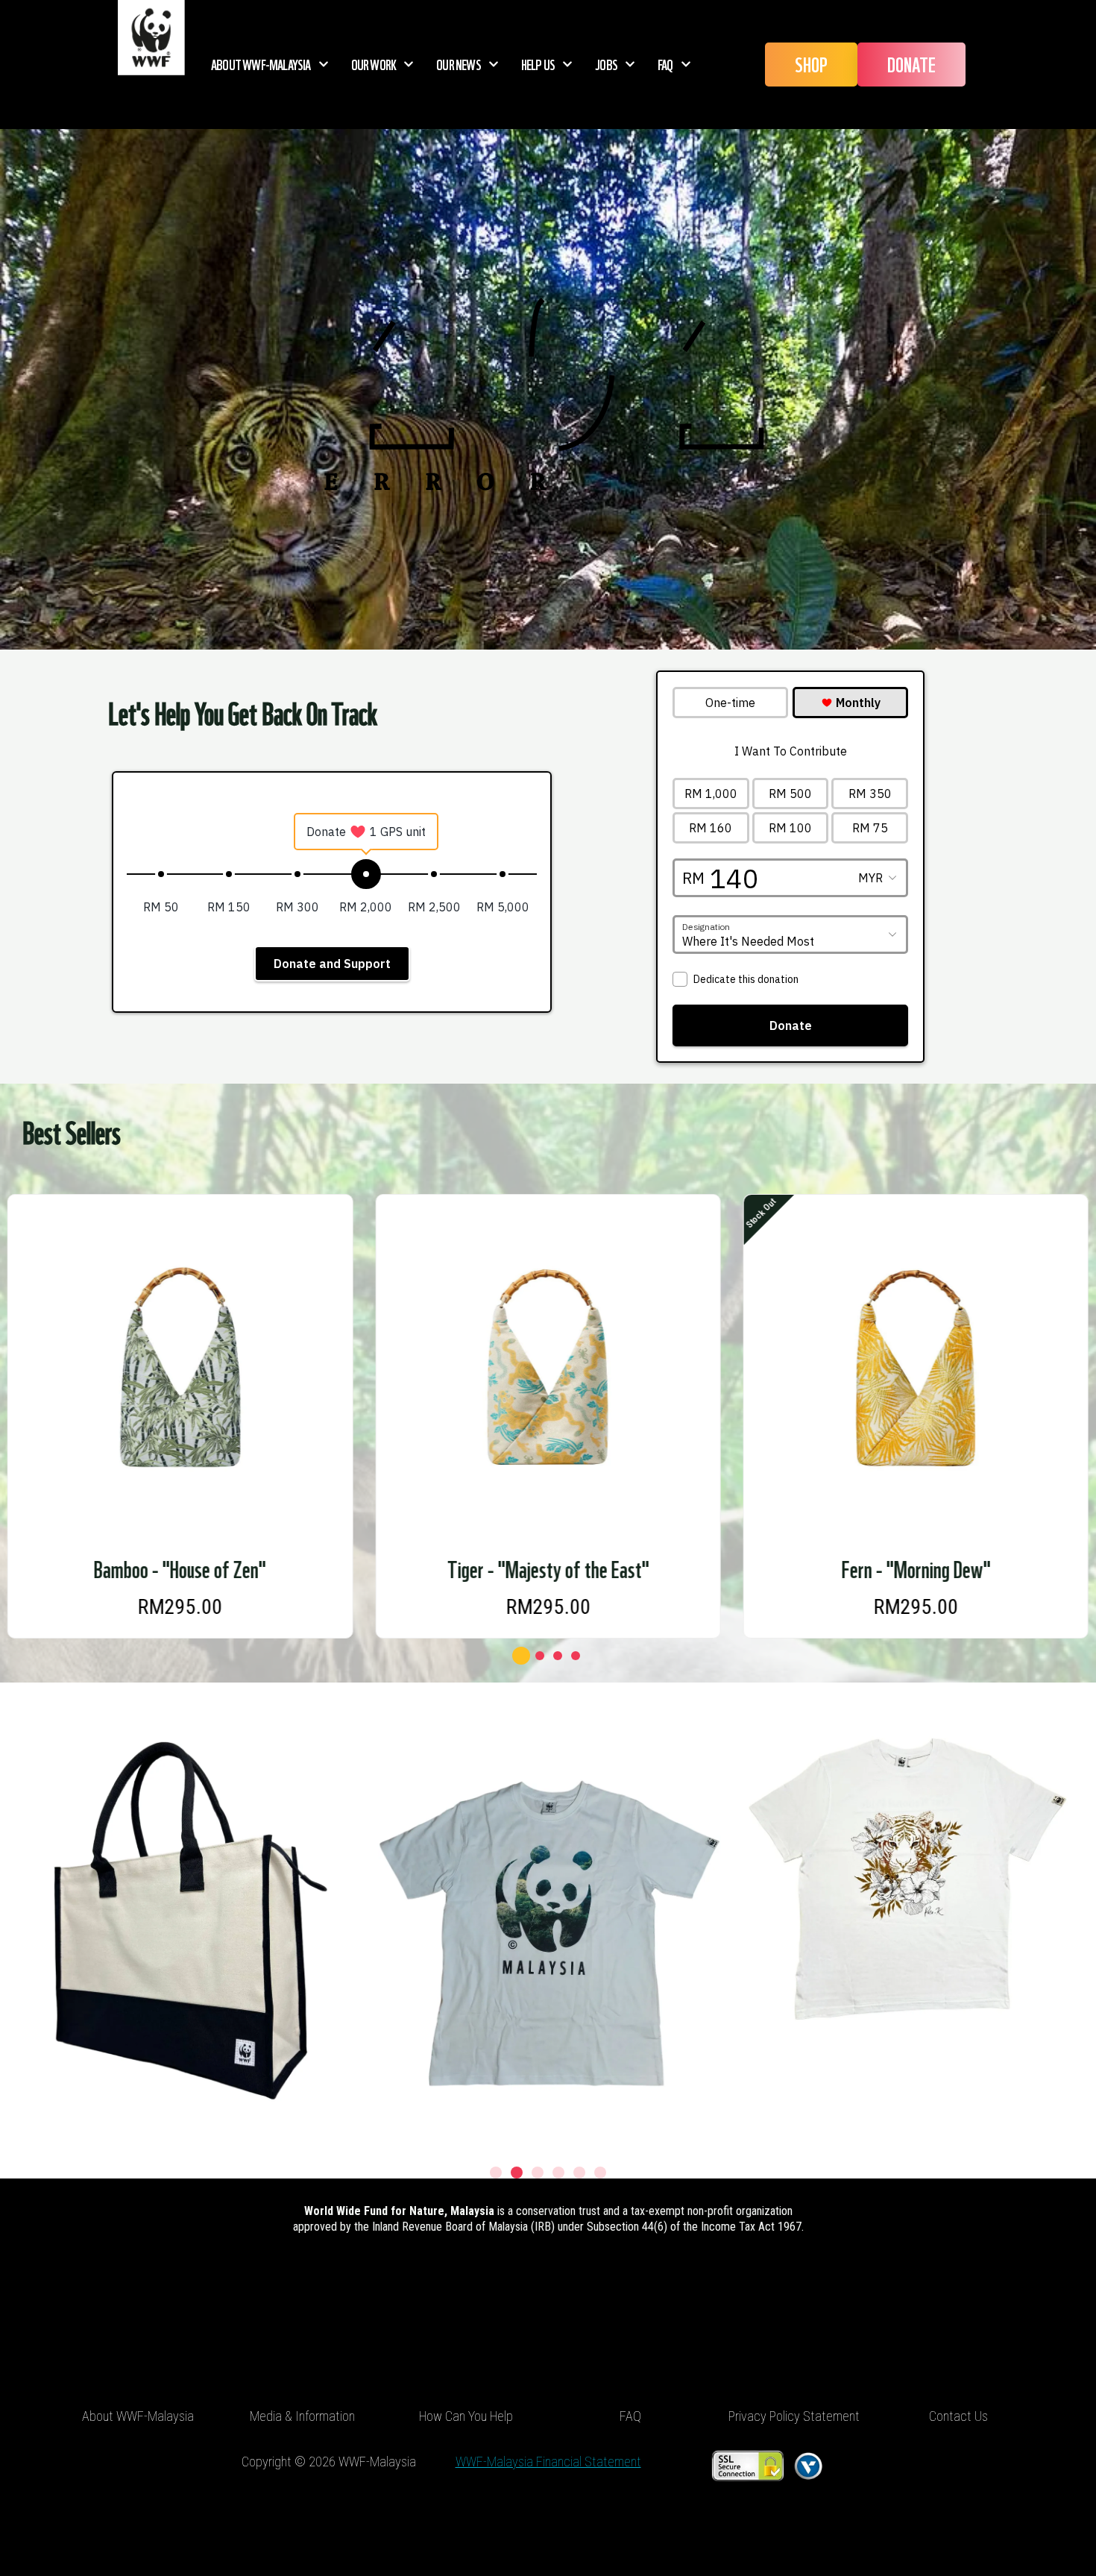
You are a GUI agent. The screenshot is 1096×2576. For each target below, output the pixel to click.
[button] (520, 1656)
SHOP (811, 64)
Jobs (606, 64)
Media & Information (302, 2416)
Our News (459, 64)
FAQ (665, 64)
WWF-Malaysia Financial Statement (548, 2462)
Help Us (538, 64)
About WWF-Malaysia (261, 64)
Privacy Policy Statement (794, 2416)
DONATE (911, 64)
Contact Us (958, 2416)
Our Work (374, 64)
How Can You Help (466, 2416)
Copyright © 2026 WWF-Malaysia (329, 2462)
